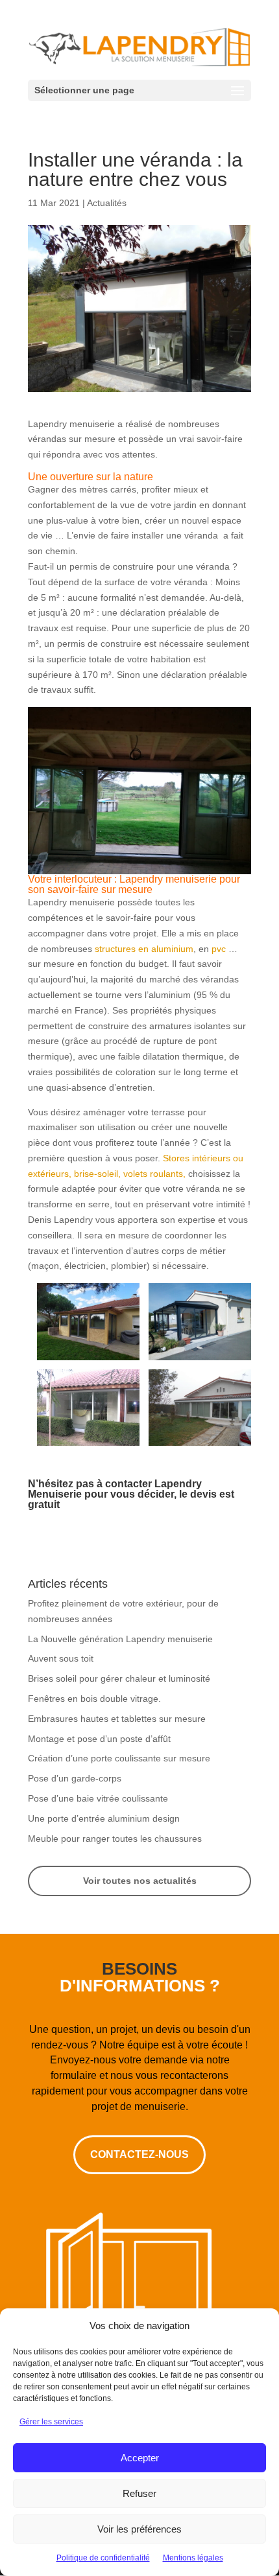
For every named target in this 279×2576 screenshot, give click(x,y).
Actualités (107, 203)
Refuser (139, 2493)
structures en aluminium (144, 949)
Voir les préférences (139, 2529)
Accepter (140, 2458)
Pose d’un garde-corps (75, 1778)
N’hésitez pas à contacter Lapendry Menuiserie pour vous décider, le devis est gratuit (131, 1494)
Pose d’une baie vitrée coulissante (98, 1798)
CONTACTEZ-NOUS (139, 2154)
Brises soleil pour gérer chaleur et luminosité (119, 1678)
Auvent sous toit (61, 1658)
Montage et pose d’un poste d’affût (99, 1739)
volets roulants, (154, 1174)
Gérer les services (51, 2422)
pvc (219, 949)
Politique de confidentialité (103, 2558)
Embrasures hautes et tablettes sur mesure (117, 1719)
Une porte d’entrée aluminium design (104, 1818)
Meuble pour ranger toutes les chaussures (115, 1839)
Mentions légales (193, 2558)
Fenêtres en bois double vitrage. (94, 1699)
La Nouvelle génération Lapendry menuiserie (120, 1639)
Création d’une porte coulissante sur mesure (119, 1758)
